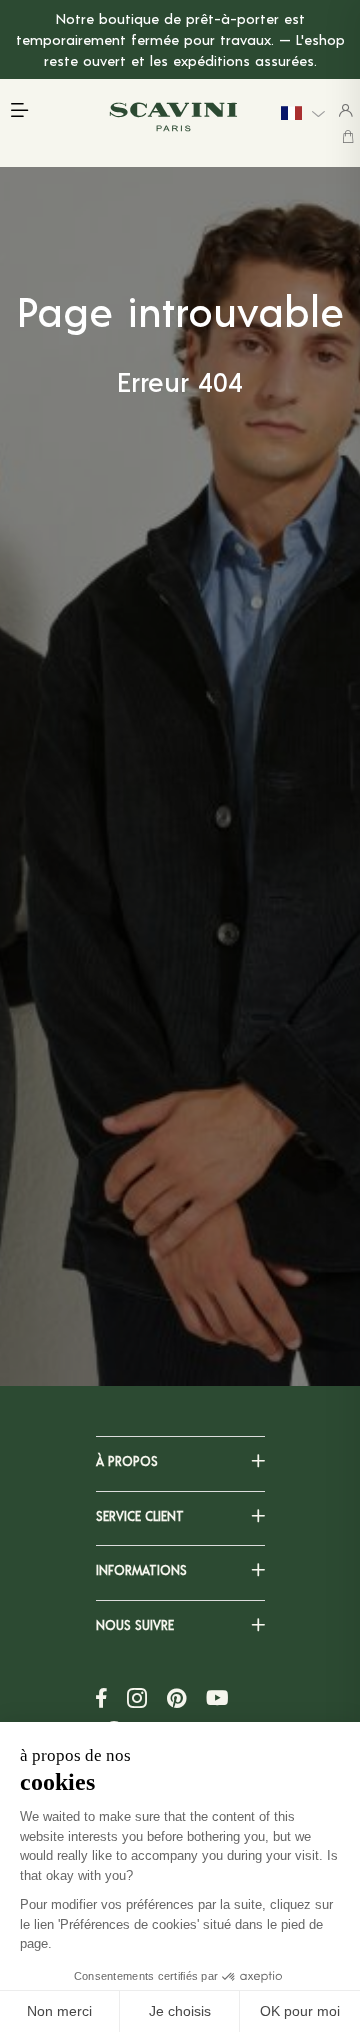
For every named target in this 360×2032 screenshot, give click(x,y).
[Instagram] (137, 1698)
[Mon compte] (346, 110)
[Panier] (348, 136)
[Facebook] (101, 1698)
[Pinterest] (176, 1698)
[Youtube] (217, 1698)
